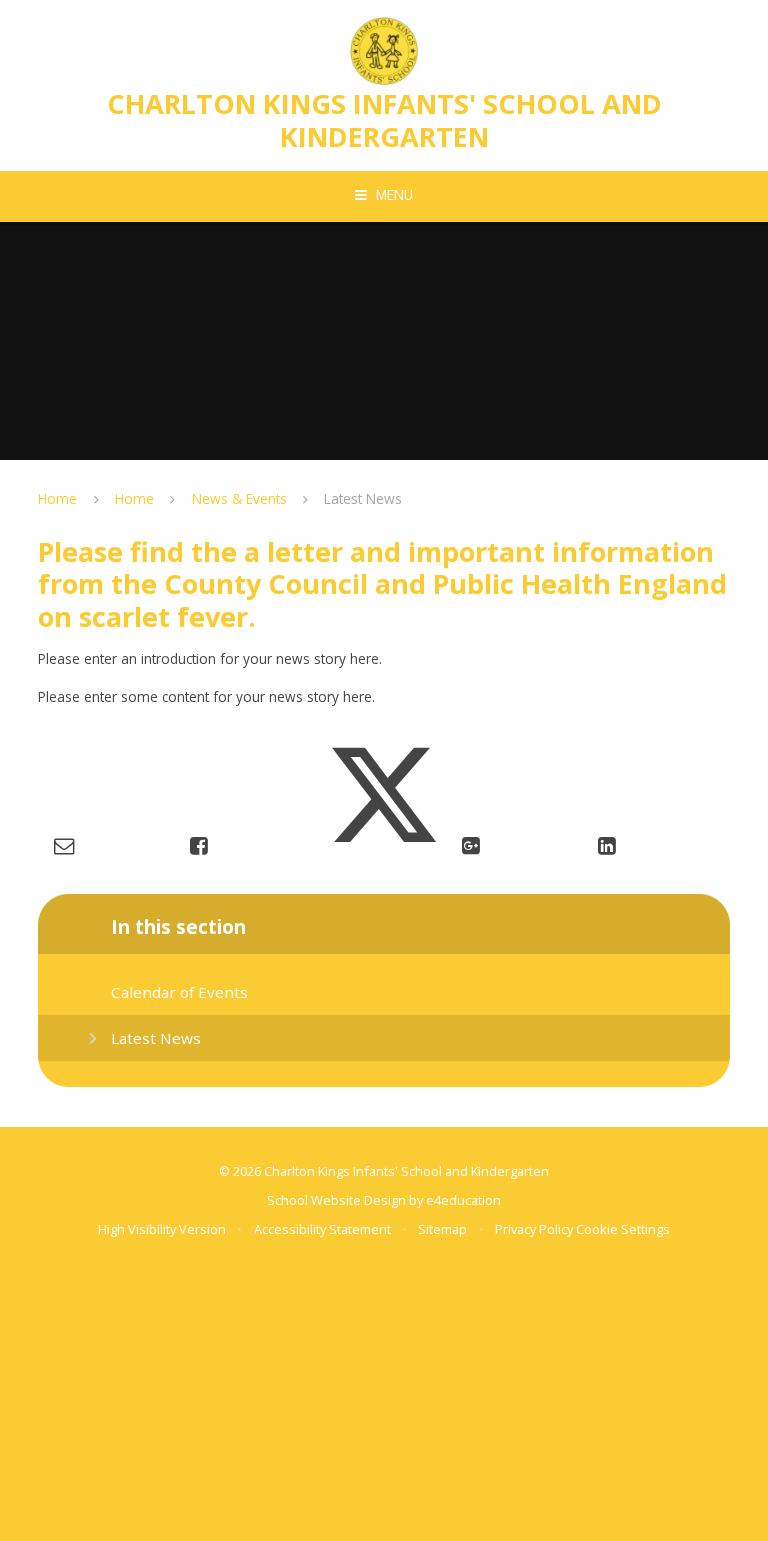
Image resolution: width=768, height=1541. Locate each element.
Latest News (363, 498)
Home (57, 498)
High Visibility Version (162, 1229)
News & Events (239, 498)
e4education (463, 1200)
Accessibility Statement (322, 1229)
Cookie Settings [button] (623, 1229)
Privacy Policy (534, 1229)
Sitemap (442, 1229)
